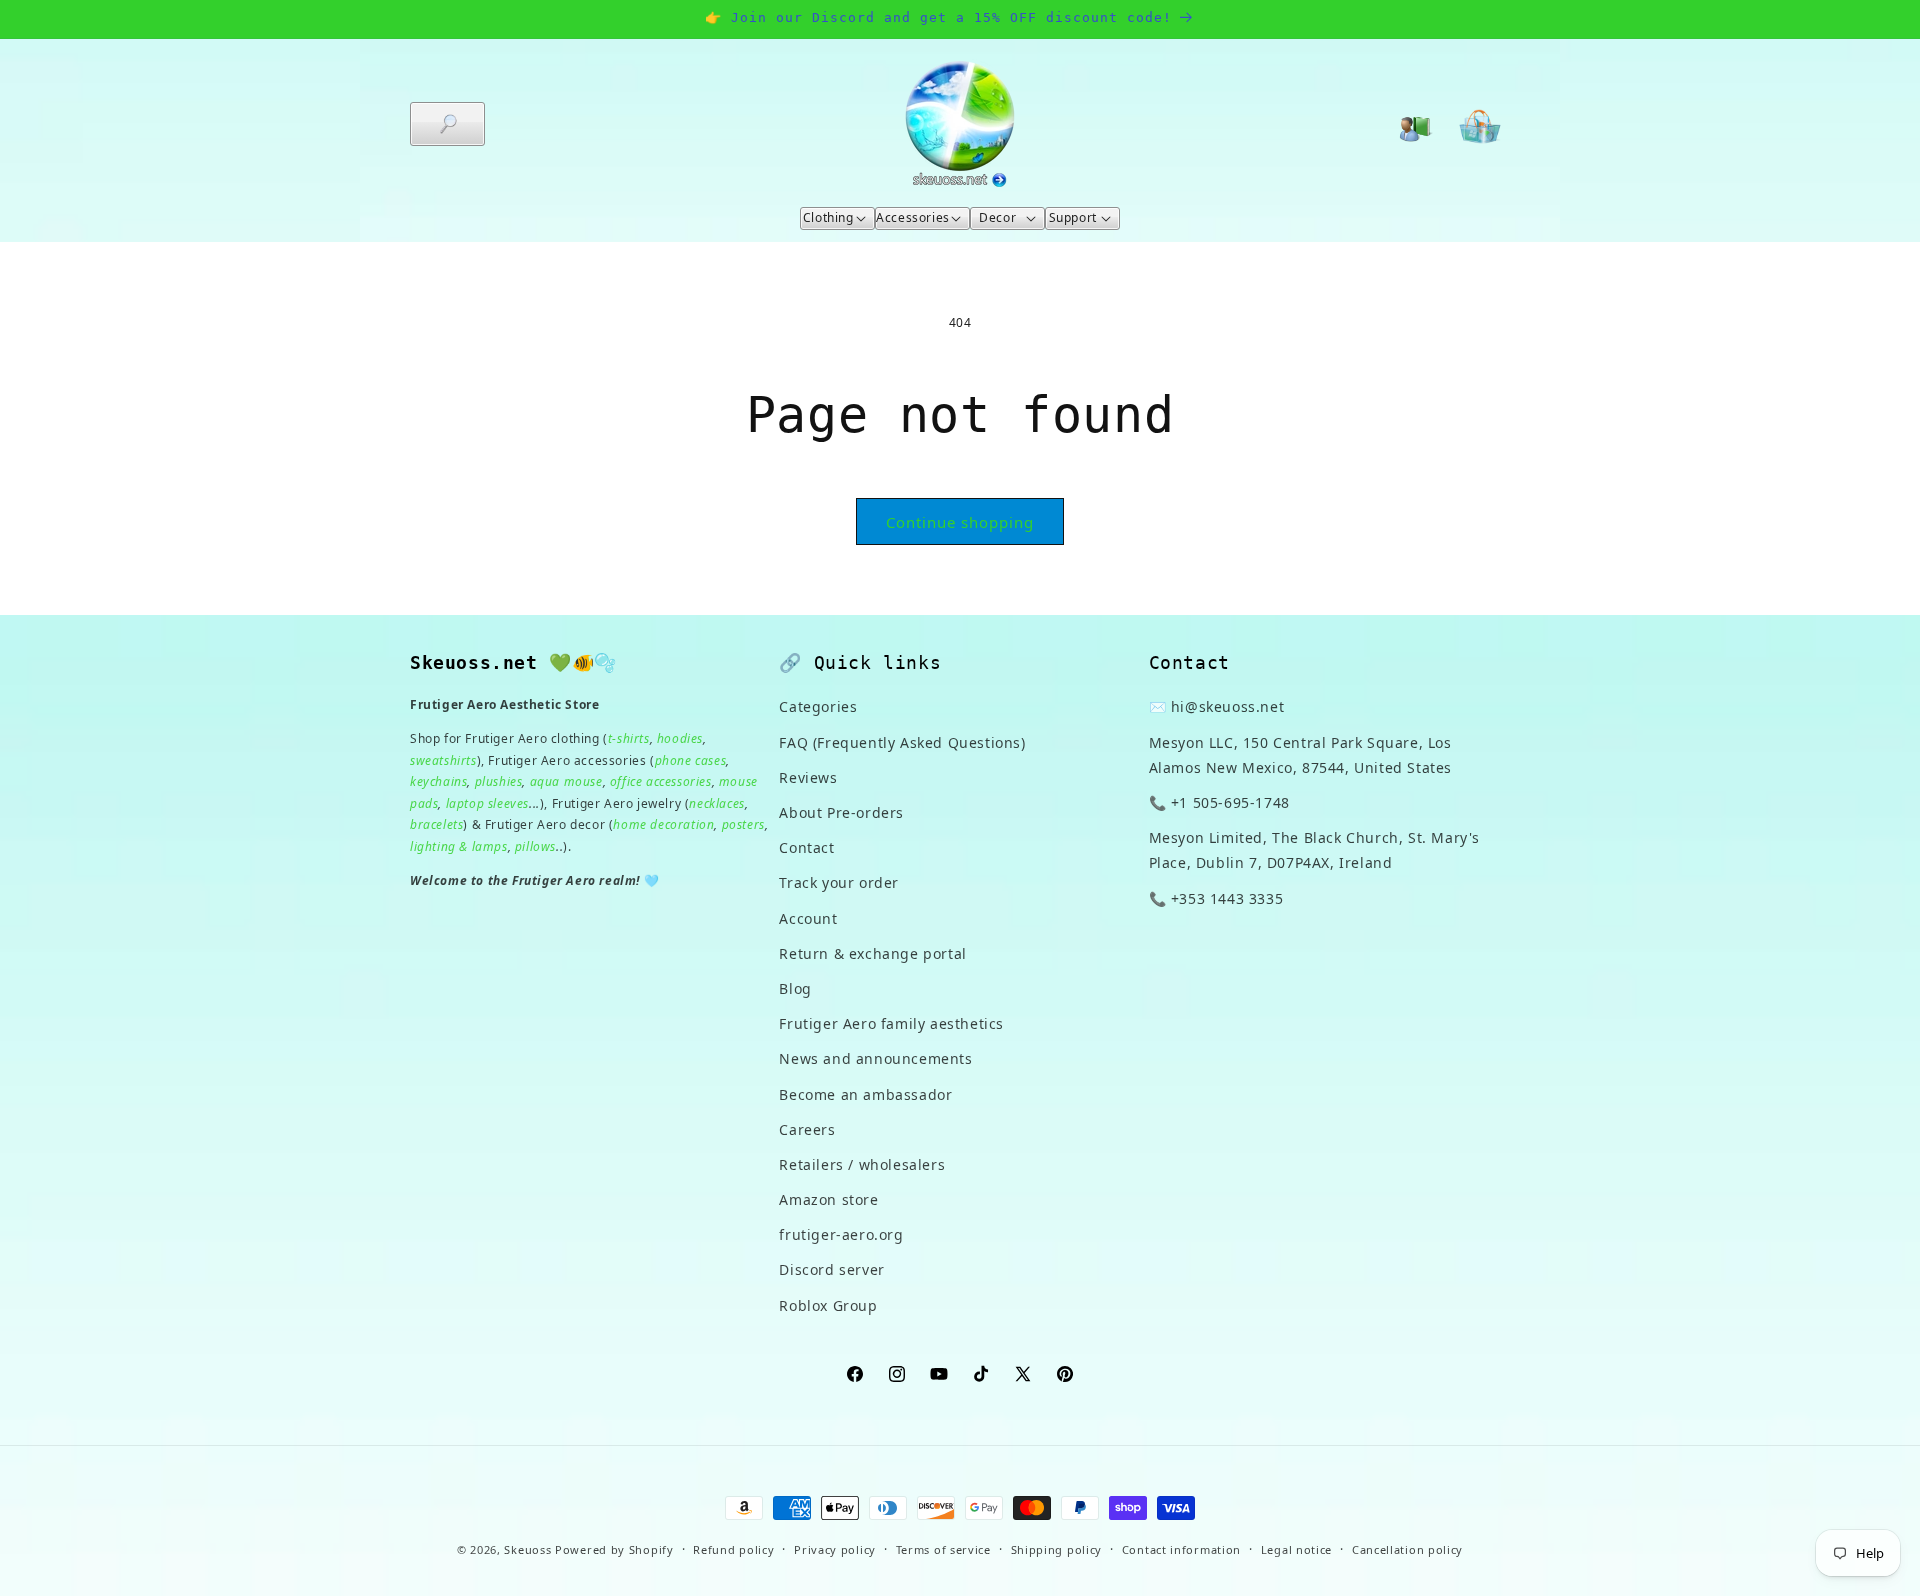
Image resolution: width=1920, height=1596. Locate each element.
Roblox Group (828, 1305)
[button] (447, 124)
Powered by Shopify (614, 1549)
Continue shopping (960, 522)
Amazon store (828, 1199)
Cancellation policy (1407, 1549)
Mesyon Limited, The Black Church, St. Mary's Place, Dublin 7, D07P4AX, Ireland (1314, 850)
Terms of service (943, 1549)
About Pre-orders (841, 812)
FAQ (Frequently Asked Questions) (902, 742)
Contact (806, 847)
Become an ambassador (865, 1094)
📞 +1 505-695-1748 (1219, 802)
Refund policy (733, 1549)
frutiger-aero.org (841, 1234)
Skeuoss (527, 1549)
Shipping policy (1057, 1549)
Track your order (839, 882)
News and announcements (875, 1058)
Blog (795, 988)
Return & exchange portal (872, 953)
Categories (818, 706)
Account (808, 918)
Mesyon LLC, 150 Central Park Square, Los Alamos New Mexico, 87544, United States (1300, 755)
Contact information (1181, 1549)
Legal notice (1296, 1549)
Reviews (808, 777)
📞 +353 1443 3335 (1216, 898)
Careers (807, 1129)
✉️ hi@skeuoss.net (1217, 706)
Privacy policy (835, 1549)
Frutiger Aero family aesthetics (891, 1023)
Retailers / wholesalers (862, 1164)
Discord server (831, 1269)
